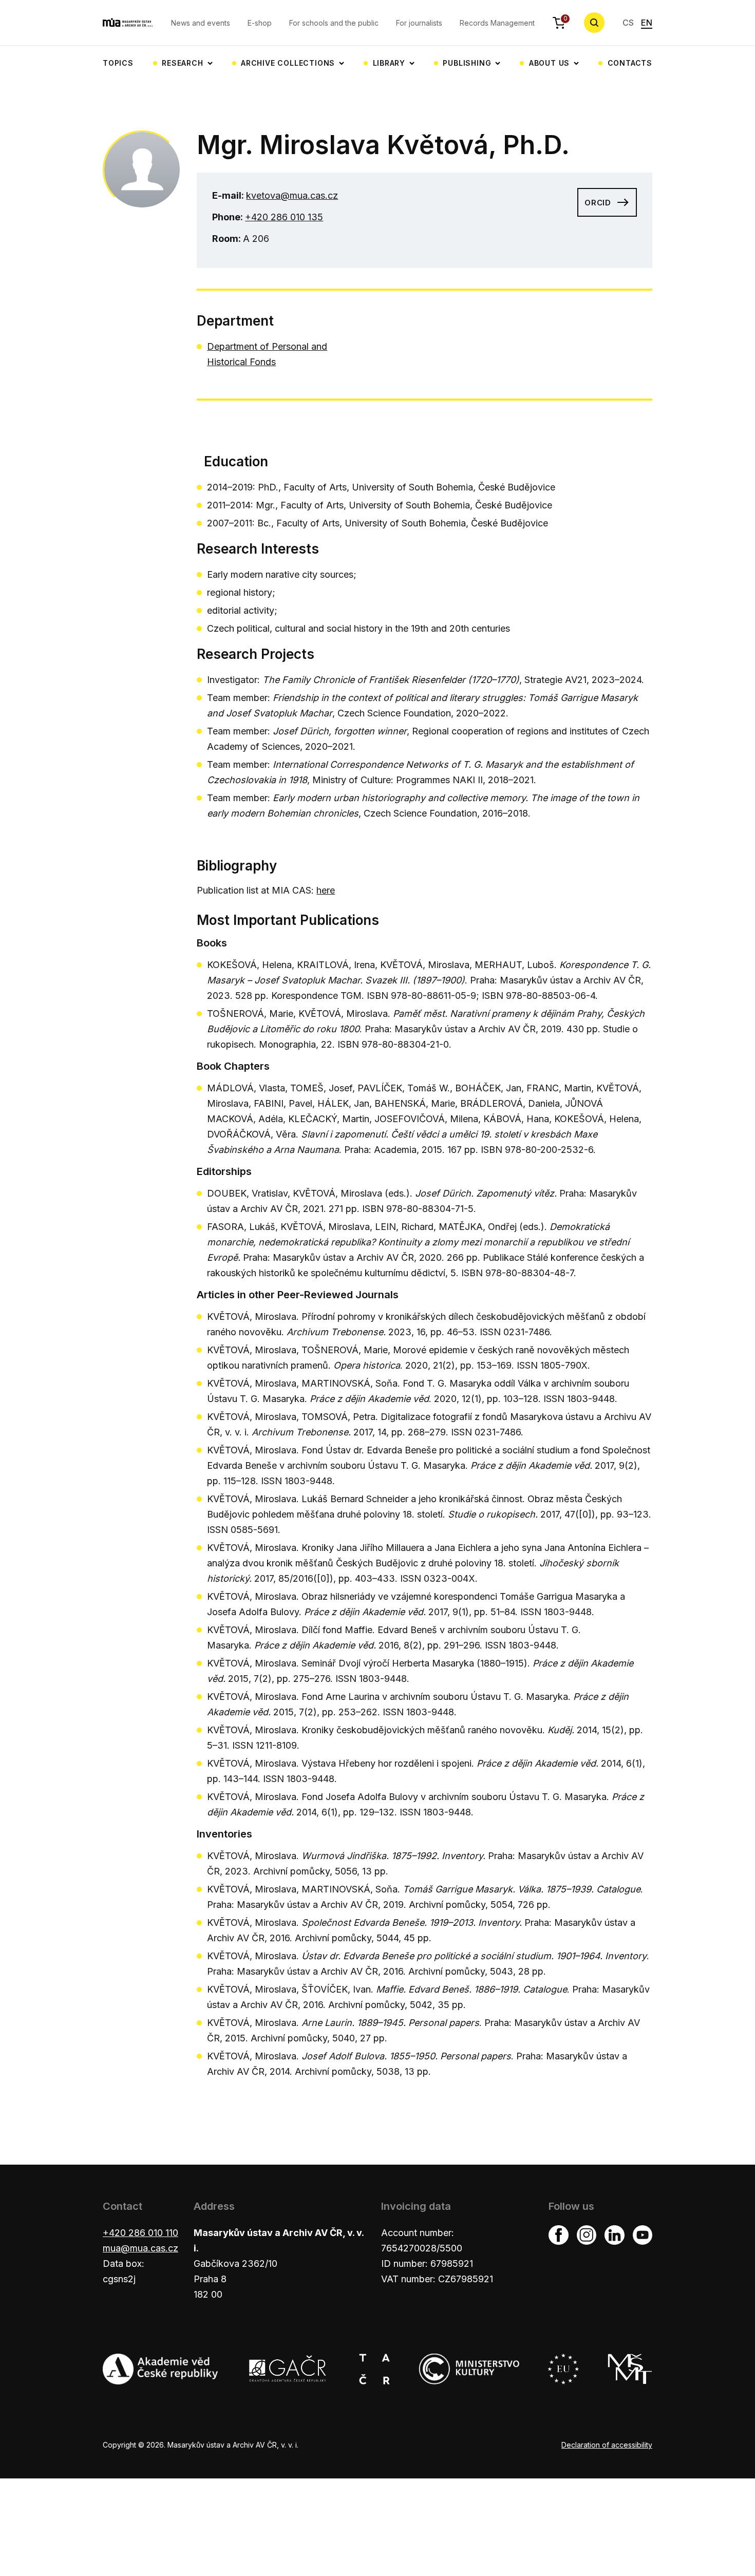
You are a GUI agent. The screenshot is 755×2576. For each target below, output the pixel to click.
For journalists (419, 23)
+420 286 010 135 (284, 217)
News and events (201, 23)
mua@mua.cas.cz (140, 2248)
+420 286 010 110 (140, 2233)
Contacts (630, 63)
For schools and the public (334, 23)
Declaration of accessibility (607, 2445)
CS (628, 23)
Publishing (467, 63)
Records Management (497, 23)
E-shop (260, 23)
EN (647, 23)
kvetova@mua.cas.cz (292, 195)
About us (549, 63)
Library (389, 63)
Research (182, 63)
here (326, 890)
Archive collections (288, 63)
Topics (118, 63)
